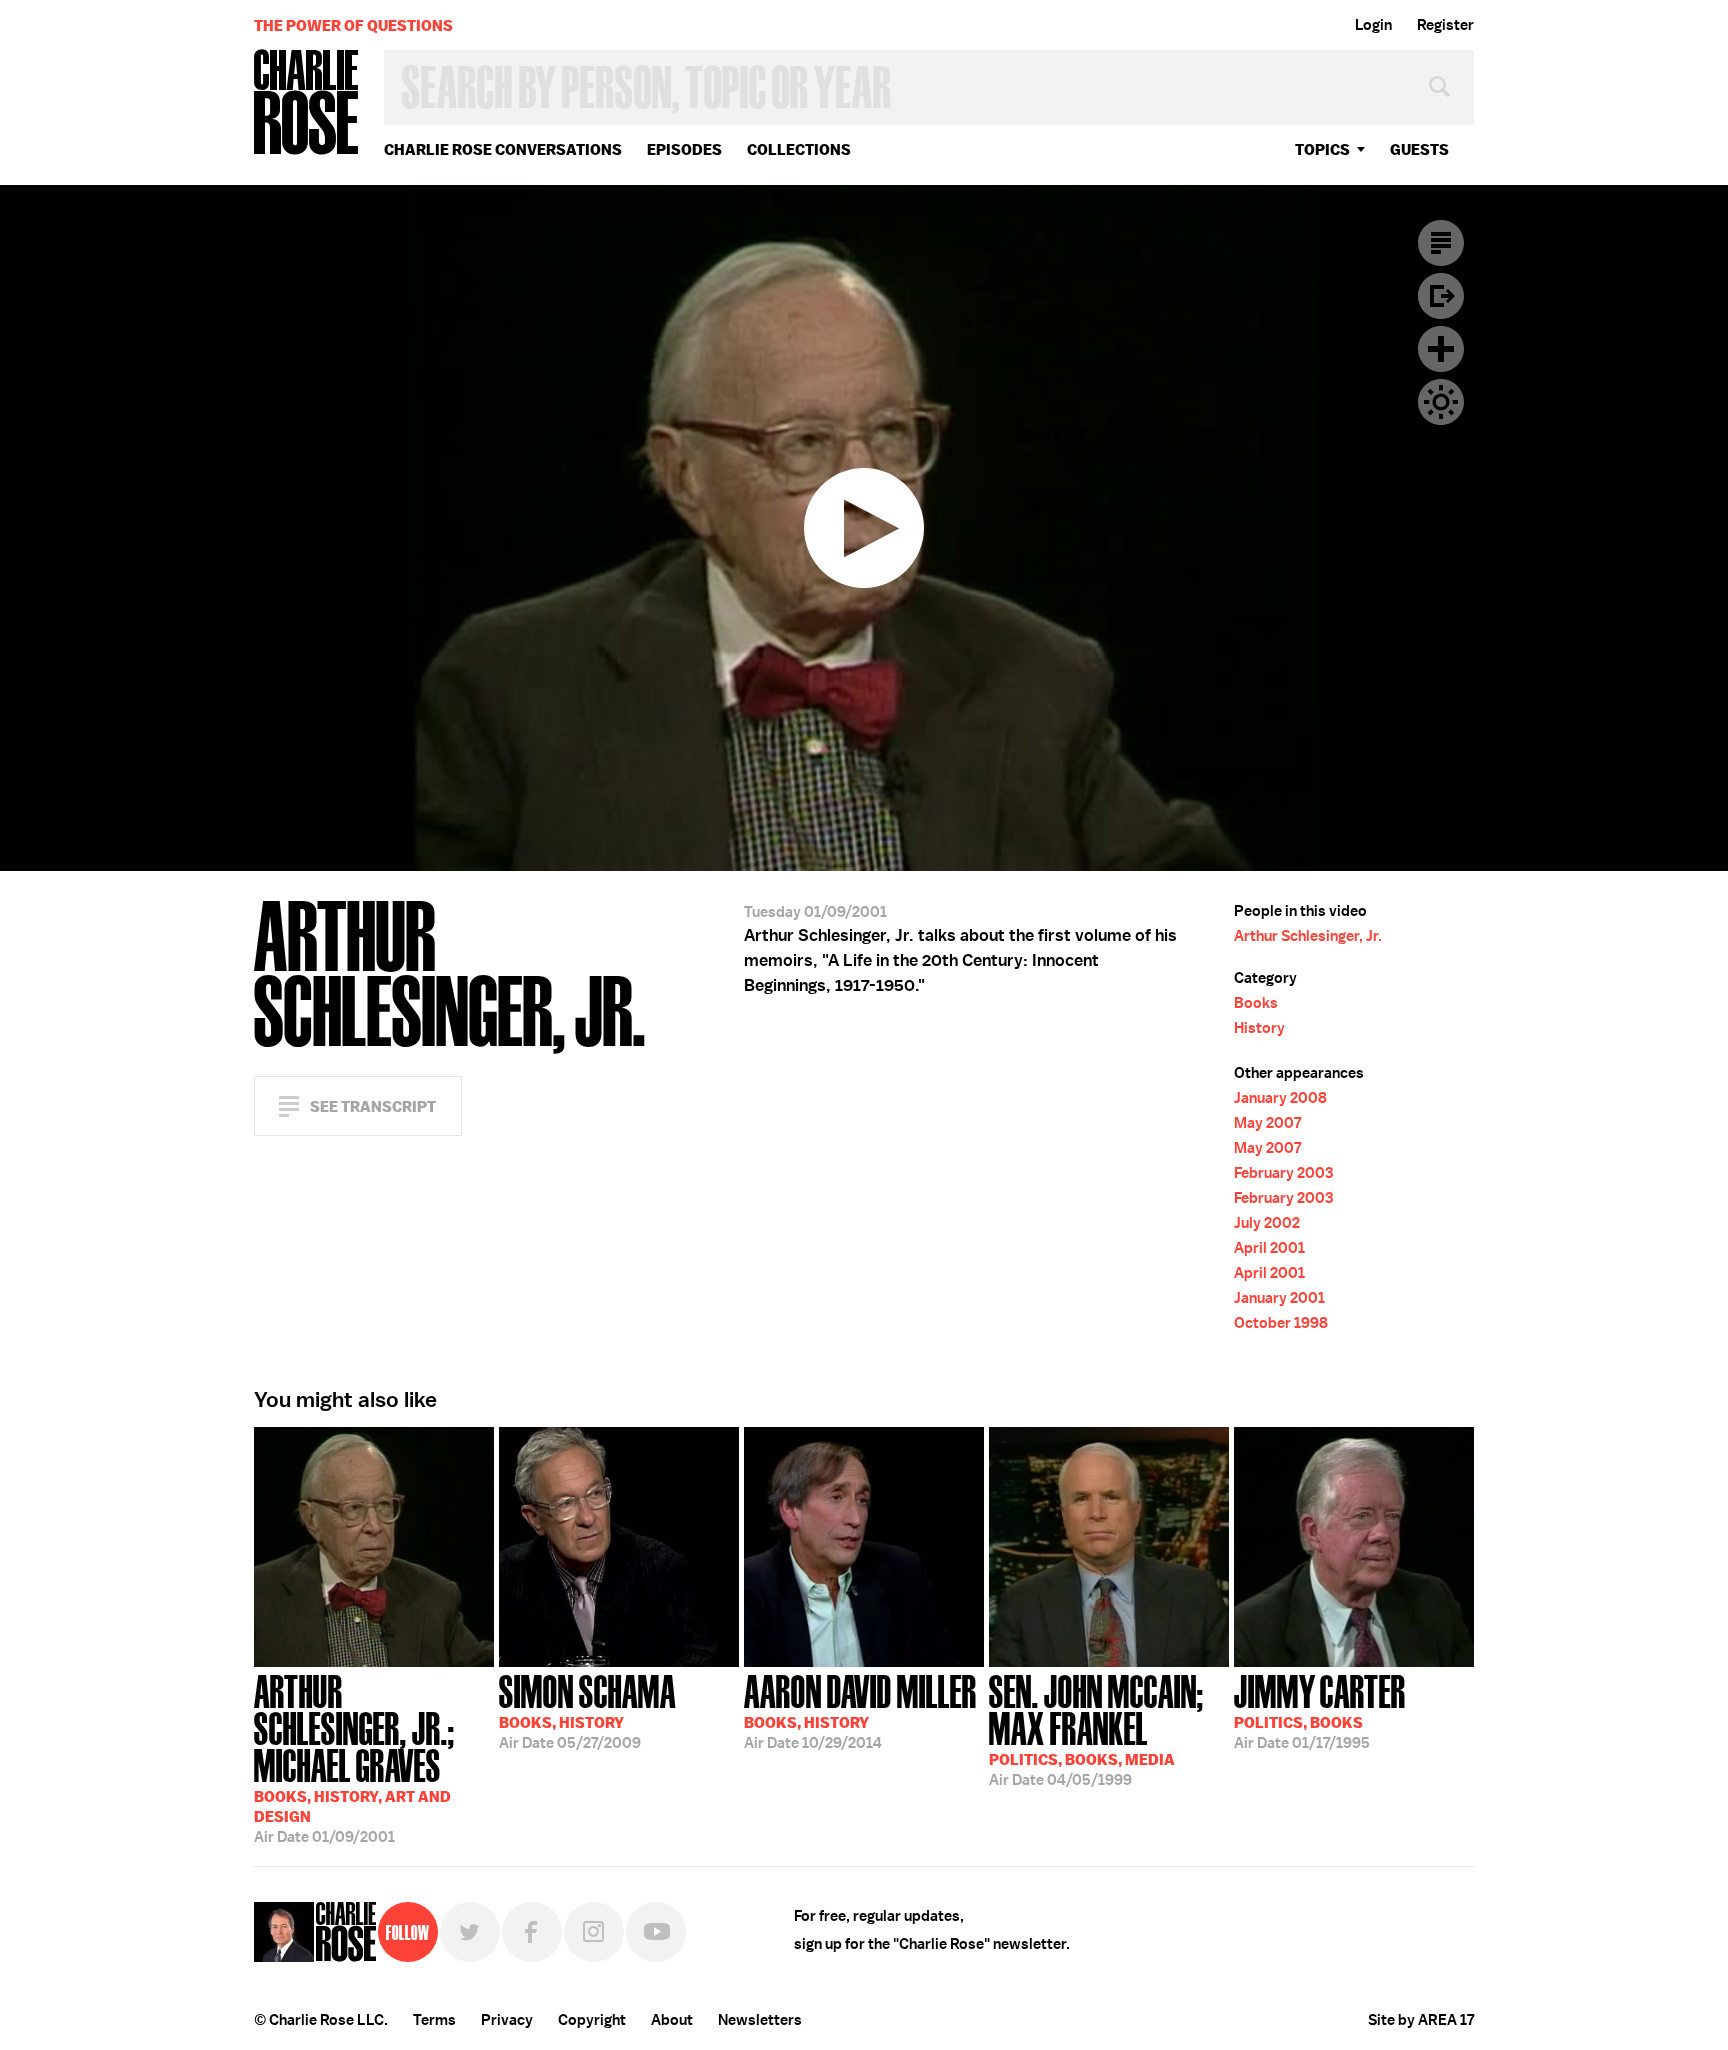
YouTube (656, 1932)
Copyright (592, 2020)
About (672, 2020)
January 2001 (1279, 1298)
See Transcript (373, 1106)
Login (1373, 25)
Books (1256, 1003)
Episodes (684, 149)
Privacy (507, 2020)
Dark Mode (1441, 402)
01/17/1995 (1320, 1710)
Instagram (594, 1932)
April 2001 (1269, 1248)
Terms (434, 2020)
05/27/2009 (587, 1710)
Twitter (470, 1932)
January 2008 (1280, 1098)
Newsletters (760, 2020)
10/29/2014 (860, 1710)
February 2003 (1283, 1173)
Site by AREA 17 (1421, 2020)
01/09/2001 (354, 1757)
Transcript (1441, 243)
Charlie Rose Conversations (503, 149)
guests (1419, 149)
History (1259, 1028)
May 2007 (1267, 1123)
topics (1322, 149)
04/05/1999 (1096, 1728)
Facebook (532, 1932)
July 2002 (1267, 1223)
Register (1445, 25)
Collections (799, 149)
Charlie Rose (307, 103)
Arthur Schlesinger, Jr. (1308, 936)
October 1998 (1281, 1323)
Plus (1441, 349)
